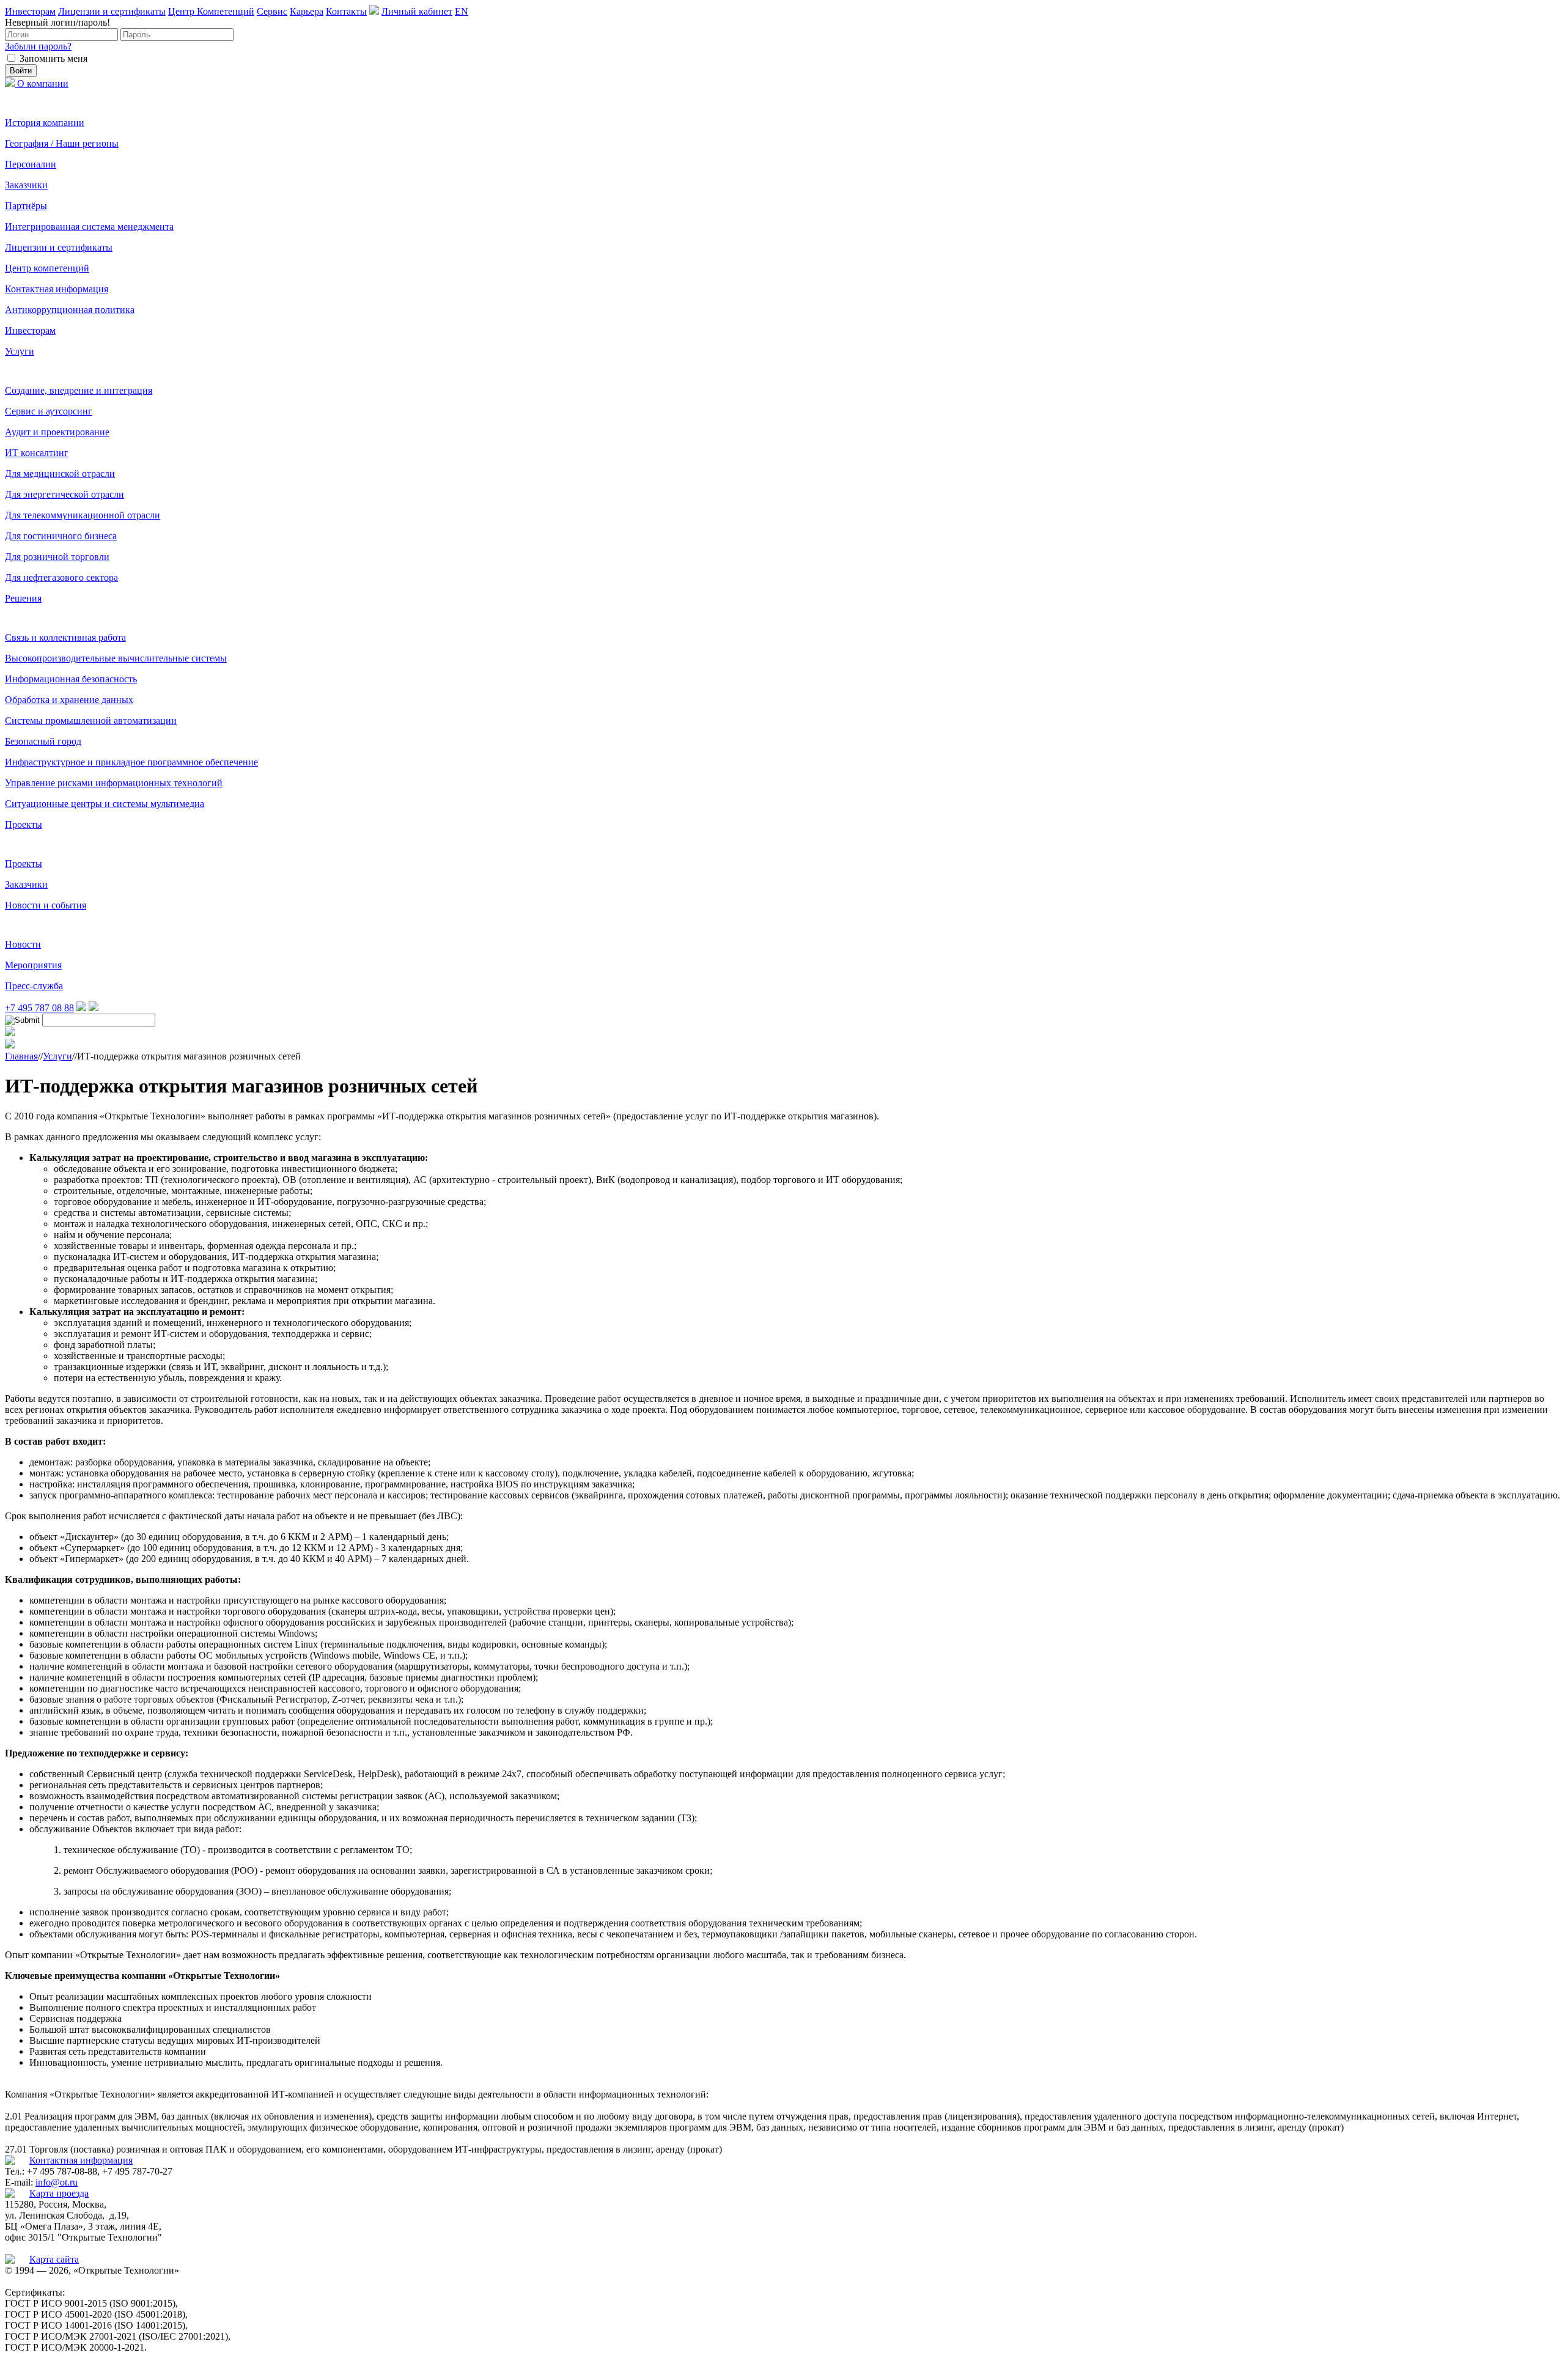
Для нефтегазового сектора (61, 577)
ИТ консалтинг (37, 453)
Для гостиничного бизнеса (61, 536)
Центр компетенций (47, 268)
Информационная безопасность (71, 679)
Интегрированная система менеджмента (89, 227)
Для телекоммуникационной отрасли (83, 515)
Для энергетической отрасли (64, 494)
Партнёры (26, 206)
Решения (23, 598)
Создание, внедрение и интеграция (79, 390)
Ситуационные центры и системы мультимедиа (105, 804)
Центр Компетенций (211, 11)
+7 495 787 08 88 (39, 1008)
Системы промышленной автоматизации (91, 720)
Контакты (346, 11)
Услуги (20, 351)
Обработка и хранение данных (69, 700)
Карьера (307, 11)
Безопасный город (43, 741)
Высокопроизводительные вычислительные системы (116, 658)
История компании (45, 123)
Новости (23, 944)
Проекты (24, 824)
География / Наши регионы (62, 143)
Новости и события (46, 905)
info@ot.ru (57, 2182)
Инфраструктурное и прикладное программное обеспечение (131, 762)
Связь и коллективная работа (65, 637)
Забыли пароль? (38, 46)
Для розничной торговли (57, 557)
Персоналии (31, 164)
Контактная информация (57, 289)
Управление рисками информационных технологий (114, 783)
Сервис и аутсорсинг (49, 411)
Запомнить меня (53, 58)
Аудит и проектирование (57, 432)
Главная (21, 1056)
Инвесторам (30, 11)
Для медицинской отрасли (60, 473)
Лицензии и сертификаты (112, 11)
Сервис (272, 11)
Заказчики (26, 185)
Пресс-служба (34, 986)
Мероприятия (33, 965)
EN (462, 11)
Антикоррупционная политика (70, 310)
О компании (43, 83)
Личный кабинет (417, 11)
